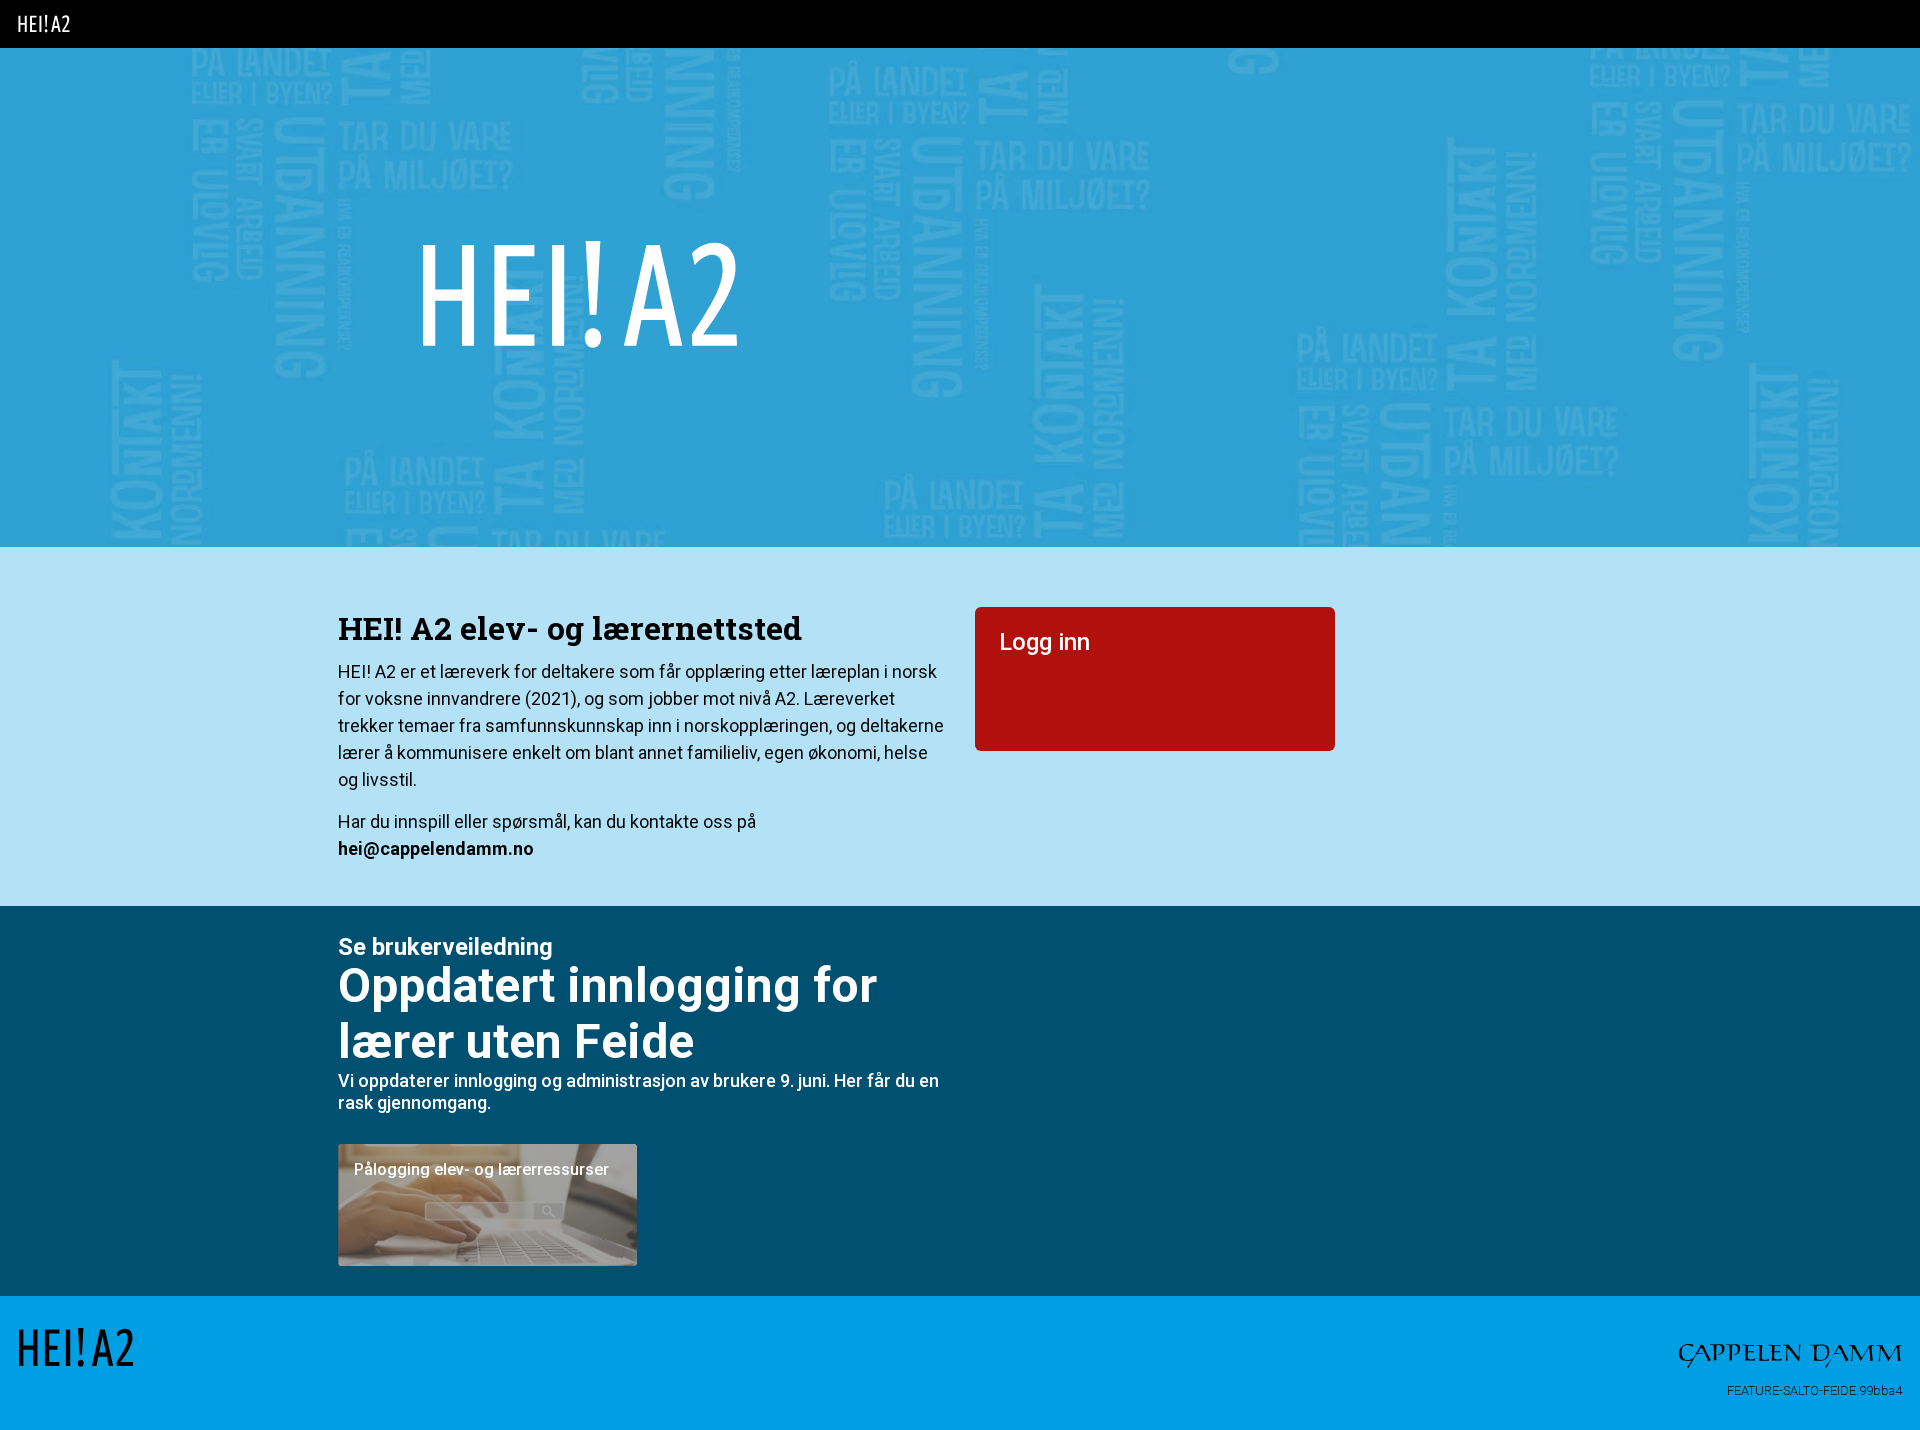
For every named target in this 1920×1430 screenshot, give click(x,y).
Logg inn (1044, 642)
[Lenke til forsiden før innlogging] (44, 24)
